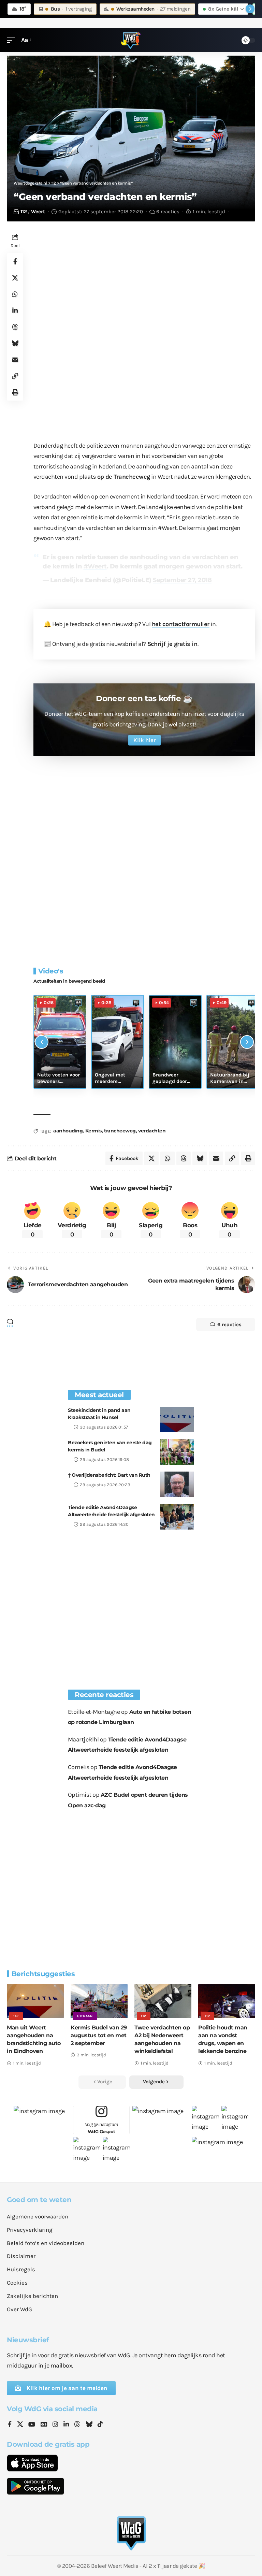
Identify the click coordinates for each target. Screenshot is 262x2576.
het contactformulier (181, 624)
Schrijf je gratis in (172, 644)
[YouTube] (32, 2425)
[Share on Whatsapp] (15, 294)
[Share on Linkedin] (15, 310)
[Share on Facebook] (15, 261)
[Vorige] (42, 1042)
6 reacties (168, 212)
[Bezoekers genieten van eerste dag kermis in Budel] (177, 1452)
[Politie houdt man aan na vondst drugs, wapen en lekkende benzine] (227, 2001)
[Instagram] (55, 2425)
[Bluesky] (89, 2425)
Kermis (93, 1131)
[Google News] (44, 2425)
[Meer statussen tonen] (250, 9)
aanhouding (68, 1131)
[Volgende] (247, 1042)
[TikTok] (100, 2425)
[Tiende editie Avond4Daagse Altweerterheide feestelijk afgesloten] (177, 1517)
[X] (20, 2425)
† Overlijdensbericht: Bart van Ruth (109, 1475)
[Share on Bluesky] (15, 343)
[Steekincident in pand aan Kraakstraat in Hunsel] (177, 1420)
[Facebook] (10, 2425)
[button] (13, 40)
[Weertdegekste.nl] (131, 40)
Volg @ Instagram (101, 2128)
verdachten (152, 1131)
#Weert (95, 566)
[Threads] (77, 2425)
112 (24, 212)
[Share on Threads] (15, 327)
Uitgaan (85, 2016)
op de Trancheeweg (124, 477)
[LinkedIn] (66, 2425)
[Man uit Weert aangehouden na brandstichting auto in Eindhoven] (35, 2001)
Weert (38, 212)
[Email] (15, 360)
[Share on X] (15, 278)
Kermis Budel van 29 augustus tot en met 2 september (99, 2035)
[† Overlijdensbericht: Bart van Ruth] (177, 1484)
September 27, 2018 (182, 580)
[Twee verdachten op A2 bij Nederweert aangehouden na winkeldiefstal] (163, 2001)
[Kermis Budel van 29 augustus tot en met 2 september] (99, 2001)
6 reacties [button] (229, 1325)
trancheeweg (120, 1131)
